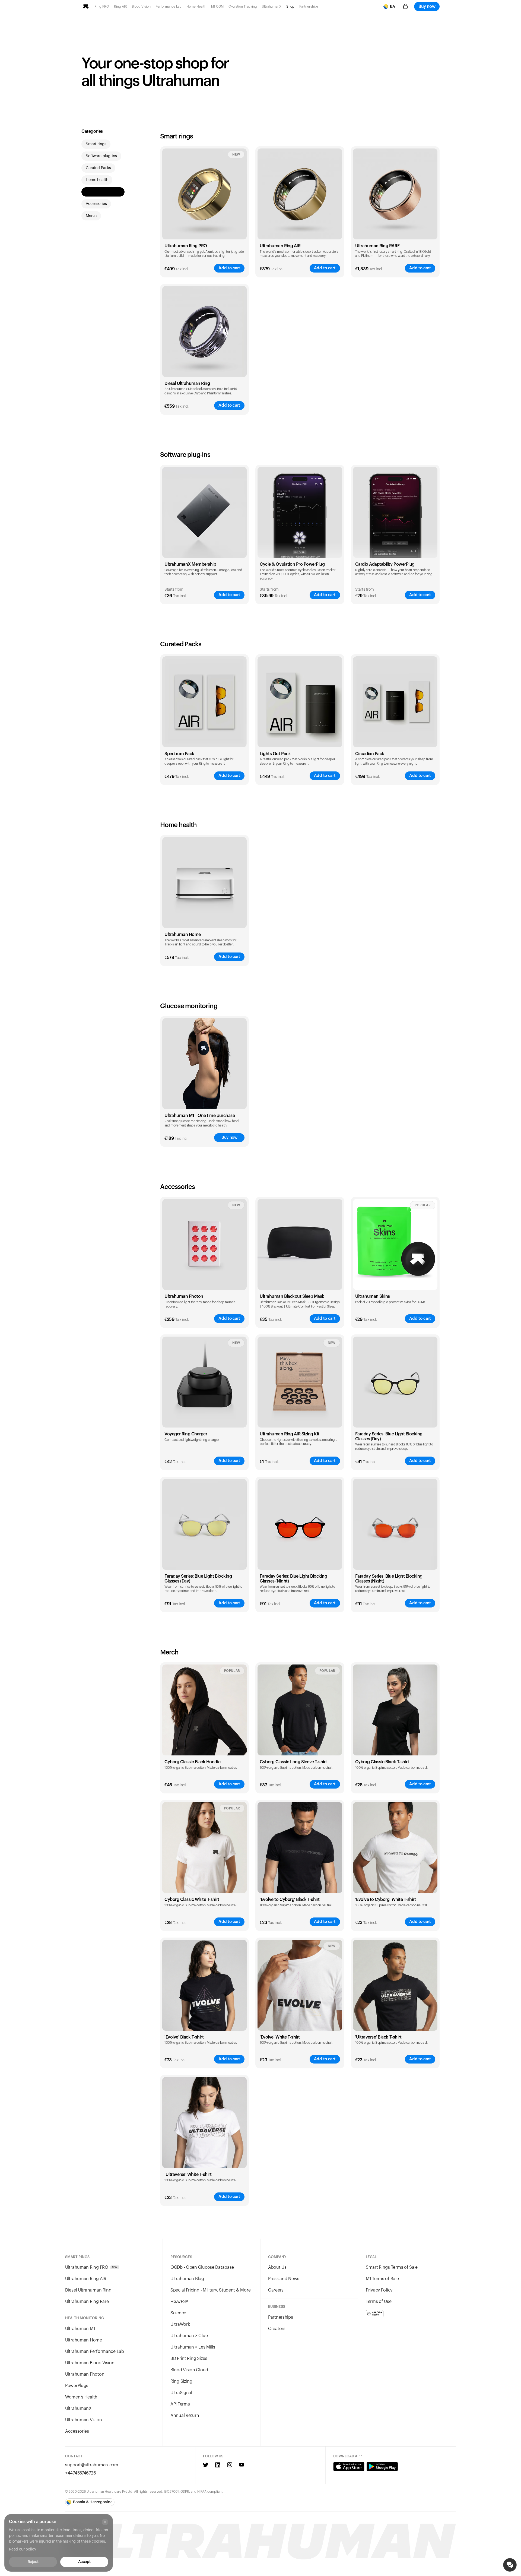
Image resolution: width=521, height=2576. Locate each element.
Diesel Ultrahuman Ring (187, 384)
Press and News (284, 2279)
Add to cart (229, 268)
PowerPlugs (77, 2386)
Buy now (427, 7)
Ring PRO (102, 7)
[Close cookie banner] (105, 2522)
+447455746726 (80, 2473)
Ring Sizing (181, 2381)
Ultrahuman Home (84, 2340)
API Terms (180, 2404)
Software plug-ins (101, 156)
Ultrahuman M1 (80, 2329)
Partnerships (309, 7)
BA (393, 7)
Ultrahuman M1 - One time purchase (200, 1116)
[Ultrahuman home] (86, 7)
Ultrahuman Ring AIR (280, 246)
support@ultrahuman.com (92, 2465)
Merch (91, 216)
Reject (33, 2562)
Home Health (196, 7)
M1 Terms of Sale (382, 2279)
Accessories (96, 204)
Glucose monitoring (103, 192)
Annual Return (185, 2416)
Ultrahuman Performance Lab (95, 2352)
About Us (277, 2267)
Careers (276, 2290)
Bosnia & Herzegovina (93, 2502)
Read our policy (23, 2549)
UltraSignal (181, 2393)
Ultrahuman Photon (85, 2374)
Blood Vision (141, 7)
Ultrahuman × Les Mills (193, 2347)
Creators (277, 2329)
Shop (290, 7)
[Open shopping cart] (405, 7)
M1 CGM (217, 7)
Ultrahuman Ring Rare (87, 2302)
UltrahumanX (272, 7)
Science (178, 2313)
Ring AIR (120, 7)
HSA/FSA (180, 2302)
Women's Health (81, 2397)
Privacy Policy (379, 2290)
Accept (84, 2562)
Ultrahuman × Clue (189, 2336)
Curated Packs (98, 168)
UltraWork (180, 2324)
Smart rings (96, 144)
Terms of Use (379, 2302)
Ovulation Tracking (243, 7)
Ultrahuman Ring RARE (377, 246)
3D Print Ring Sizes (189, 2359)
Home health (97, 180)
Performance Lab (169, 7)
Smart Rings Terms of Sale (392, 2267)
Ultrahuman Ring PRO (186, 246)
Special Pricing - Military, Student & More (210, 2290)
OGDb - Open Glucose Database (202, 2267)
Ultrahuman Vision (83, 2420)
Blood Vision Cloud (189, 2370)
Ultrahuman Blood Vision (90, 2363)
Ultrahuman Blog (187, 2279)
